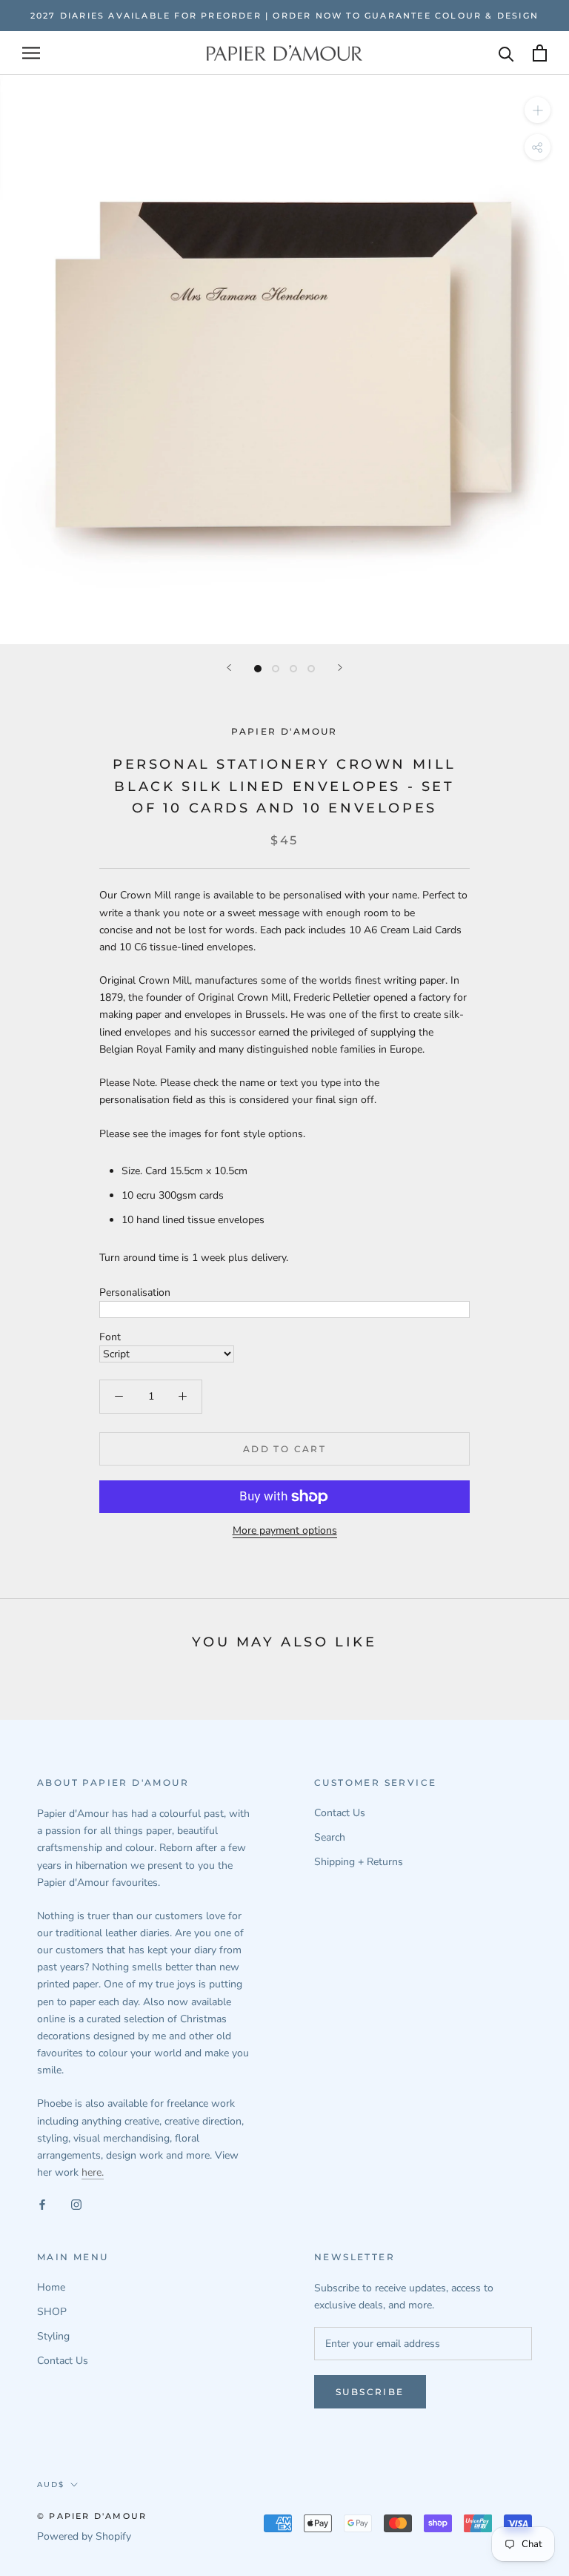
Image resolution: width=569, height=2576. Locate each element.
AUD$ (51, 2484)
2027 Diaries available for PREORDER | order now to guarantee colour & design (284, 16)
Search (330, 1837)
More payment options (285, 1530)
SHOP (52, 2312)
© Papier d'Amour (92, 2516)
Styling (53, 2336)
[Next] (340, 668)
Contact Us (340, 1813)
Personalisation (135, 1292)
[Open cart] (540, 53)
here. (93, 2172)
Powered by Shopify (84, 2536)
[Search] (506, 53)
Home (51, 2287)
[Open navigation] (31, 53)
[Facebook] (42, 2204)
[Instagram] (76, 2204)
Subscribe (370, 2392)
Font (110, 1337)
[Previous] (229, 668)
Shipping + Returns (359, 1862)
